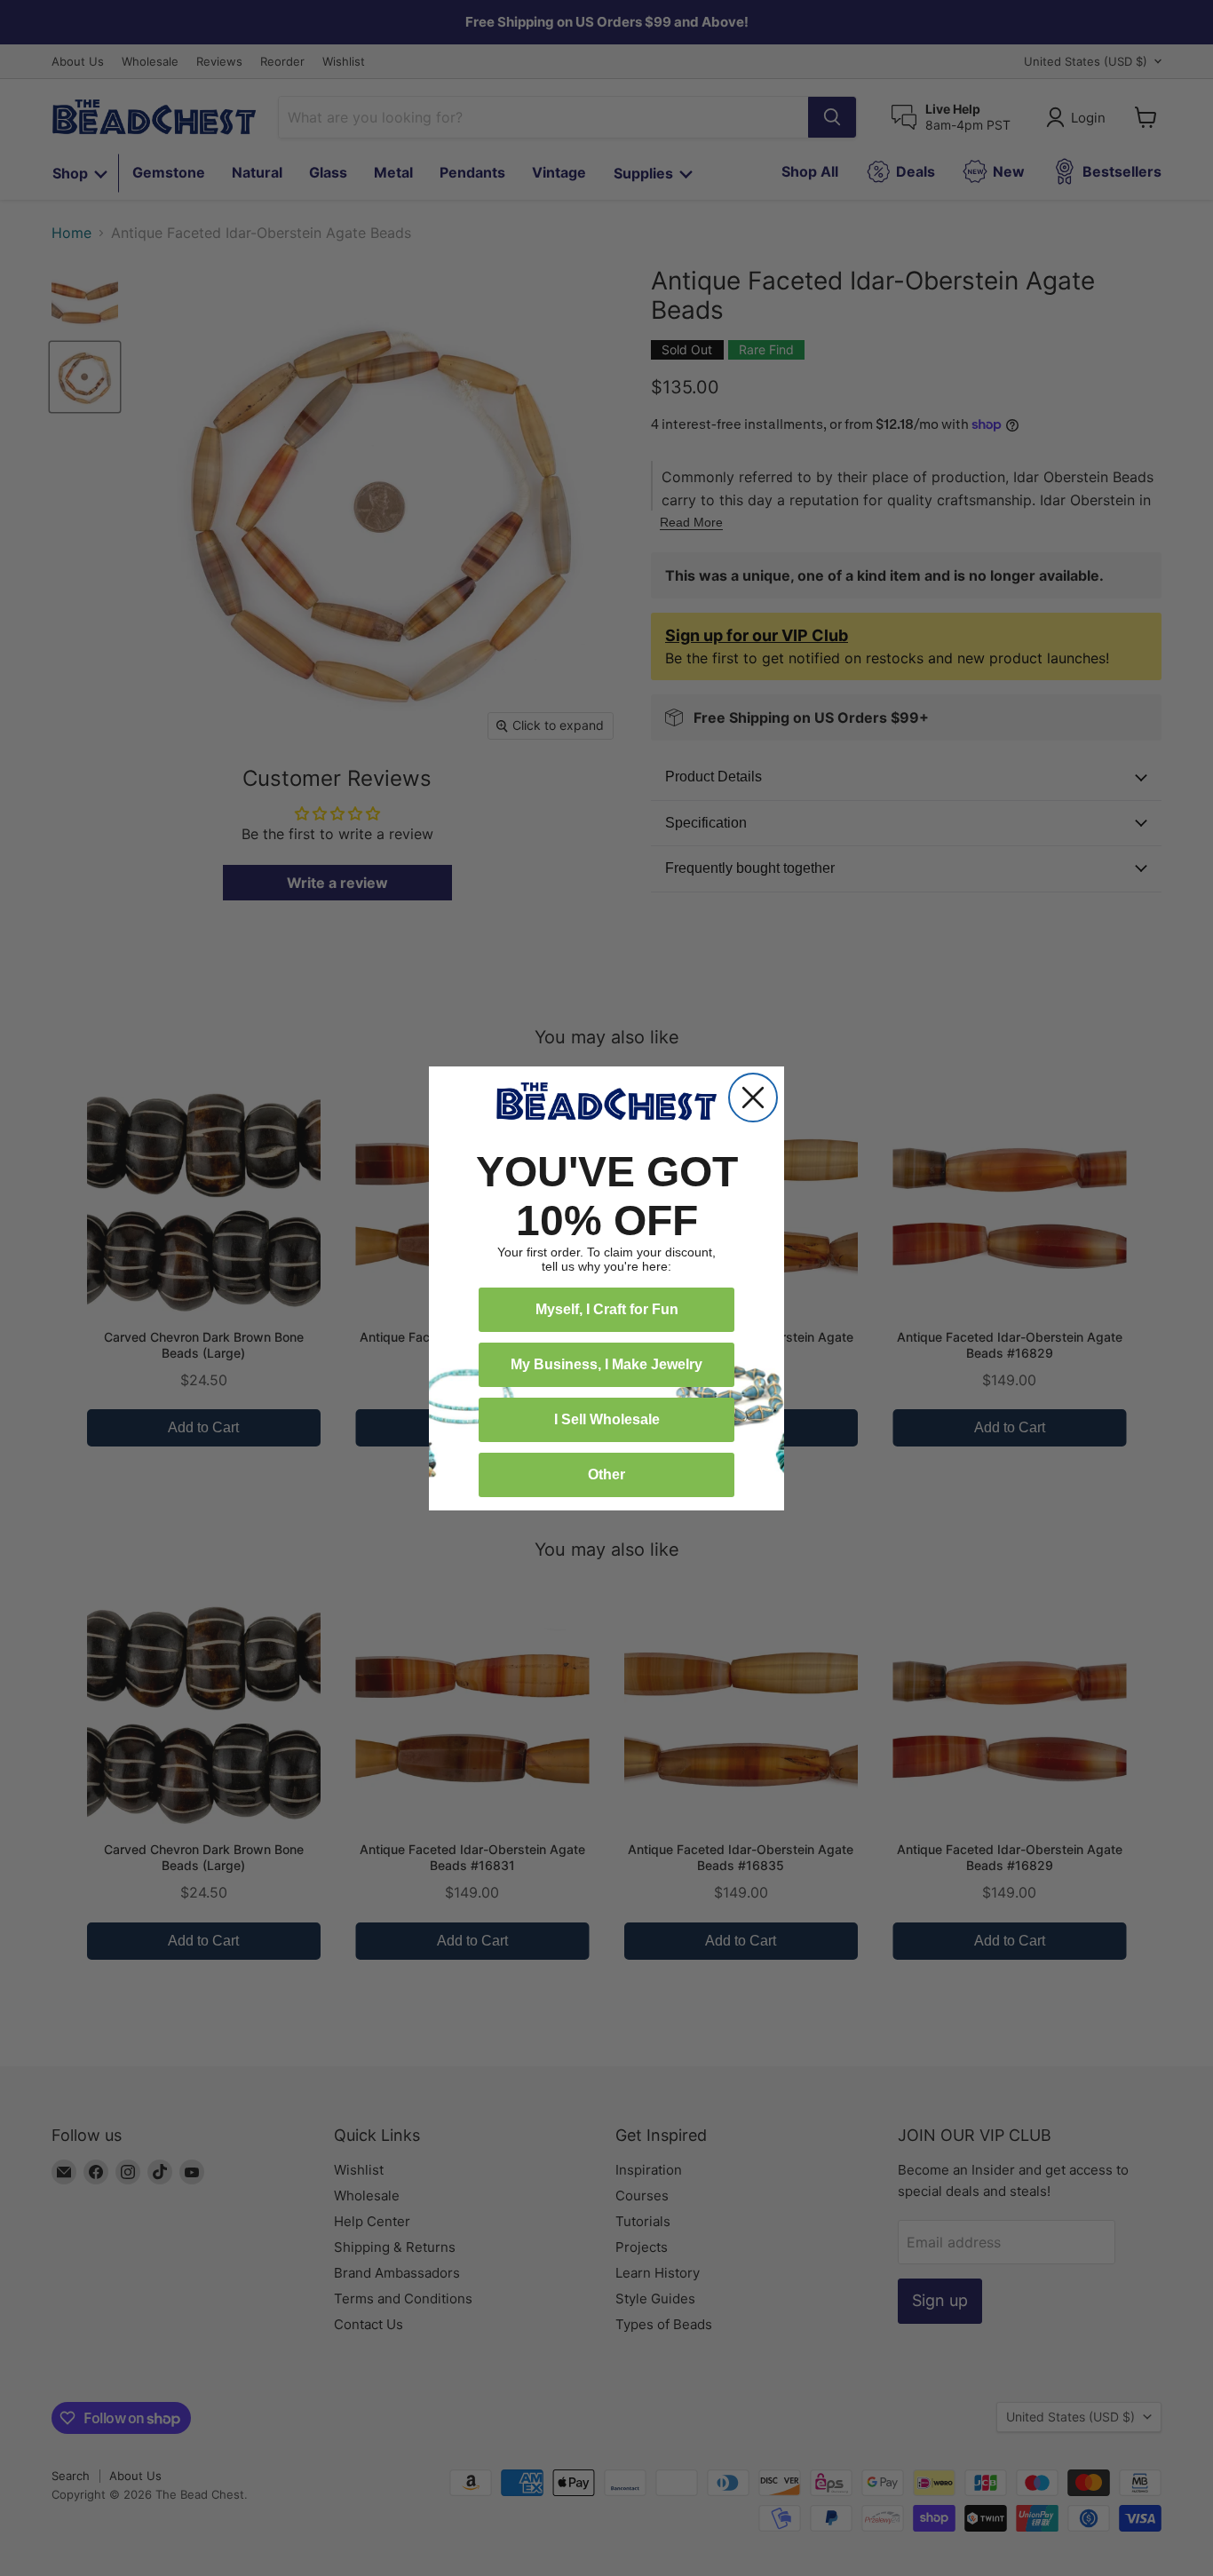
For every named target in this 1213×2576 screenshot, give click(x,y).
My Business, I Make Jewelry (606, 1364)
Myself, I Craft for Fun (607, 1309)
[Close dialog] (753, 1098)
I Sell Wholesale (607, 1419)
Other (606, 1474)
